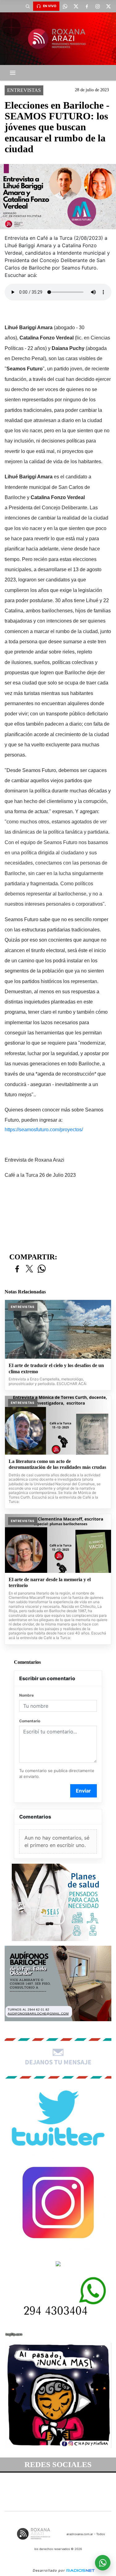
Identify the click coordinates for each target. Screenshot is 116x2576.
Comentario (30, 1721)
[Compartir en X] (29, 1269)
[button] (28, 6)
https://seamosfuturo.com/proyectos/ (44, 1130)
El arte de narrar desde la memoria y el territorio (50, 1583)
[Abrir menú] (13, 73)
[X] (76, 6)
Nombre (26, 1695)
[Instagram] (97, 6)
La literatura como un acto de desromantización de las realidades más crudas (57, 1464)
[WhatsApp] (65, 6)
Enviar (83, 1791)
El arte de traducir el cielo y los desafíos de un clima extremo (56, 1368)
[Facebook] (87, 6)
